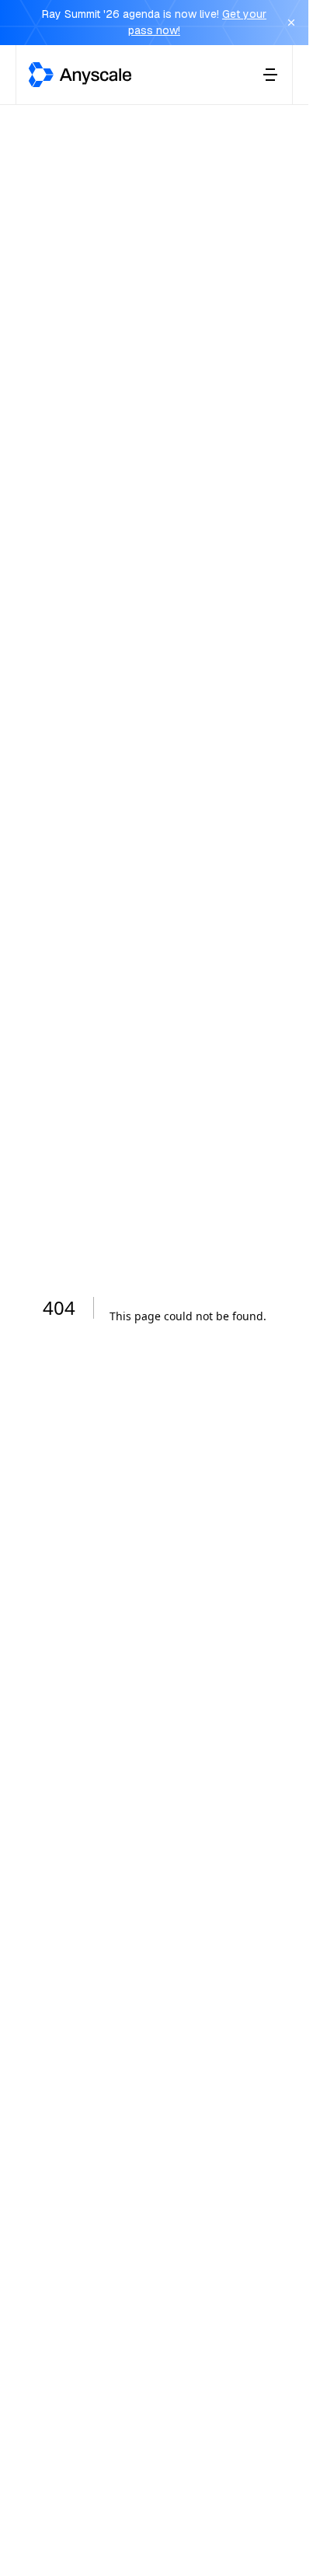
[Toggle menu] (270, 75)
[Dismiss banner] (291, 23)
